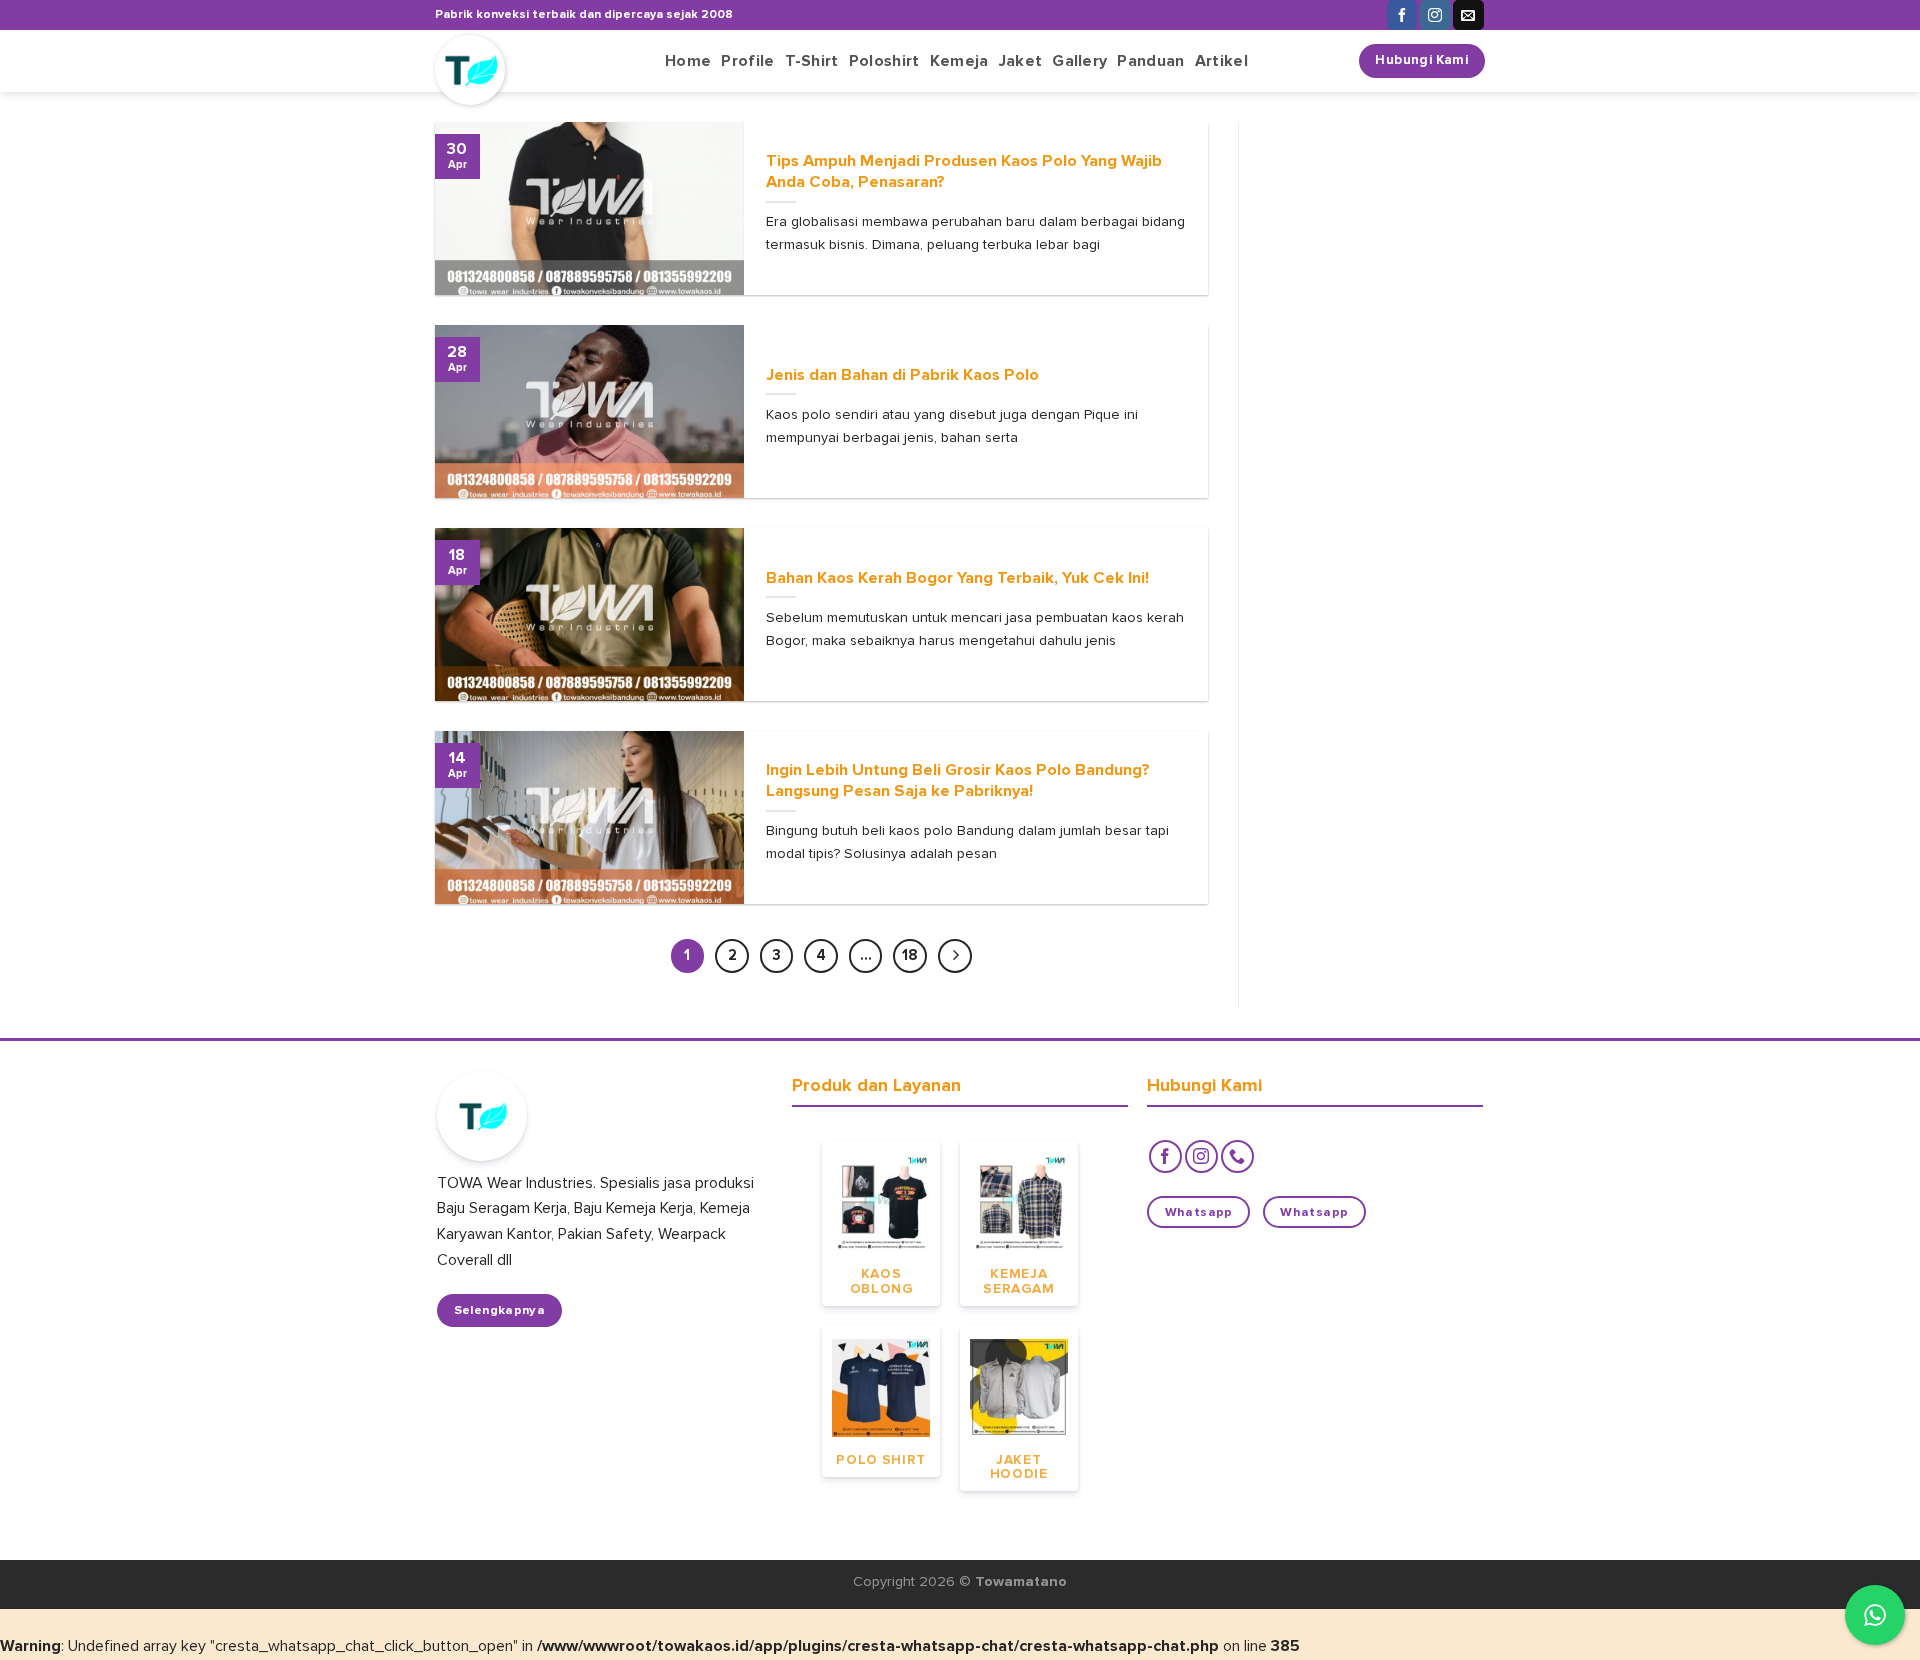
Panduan (1150, 61)
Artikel (1221, 61)
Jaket (1021, 61)
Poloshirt (884, 61)
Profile (747, 61)
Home (688, 61)
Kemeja (959, 61)
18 (910, 955)
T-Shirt (812, 61)
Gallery (1079, 61)
